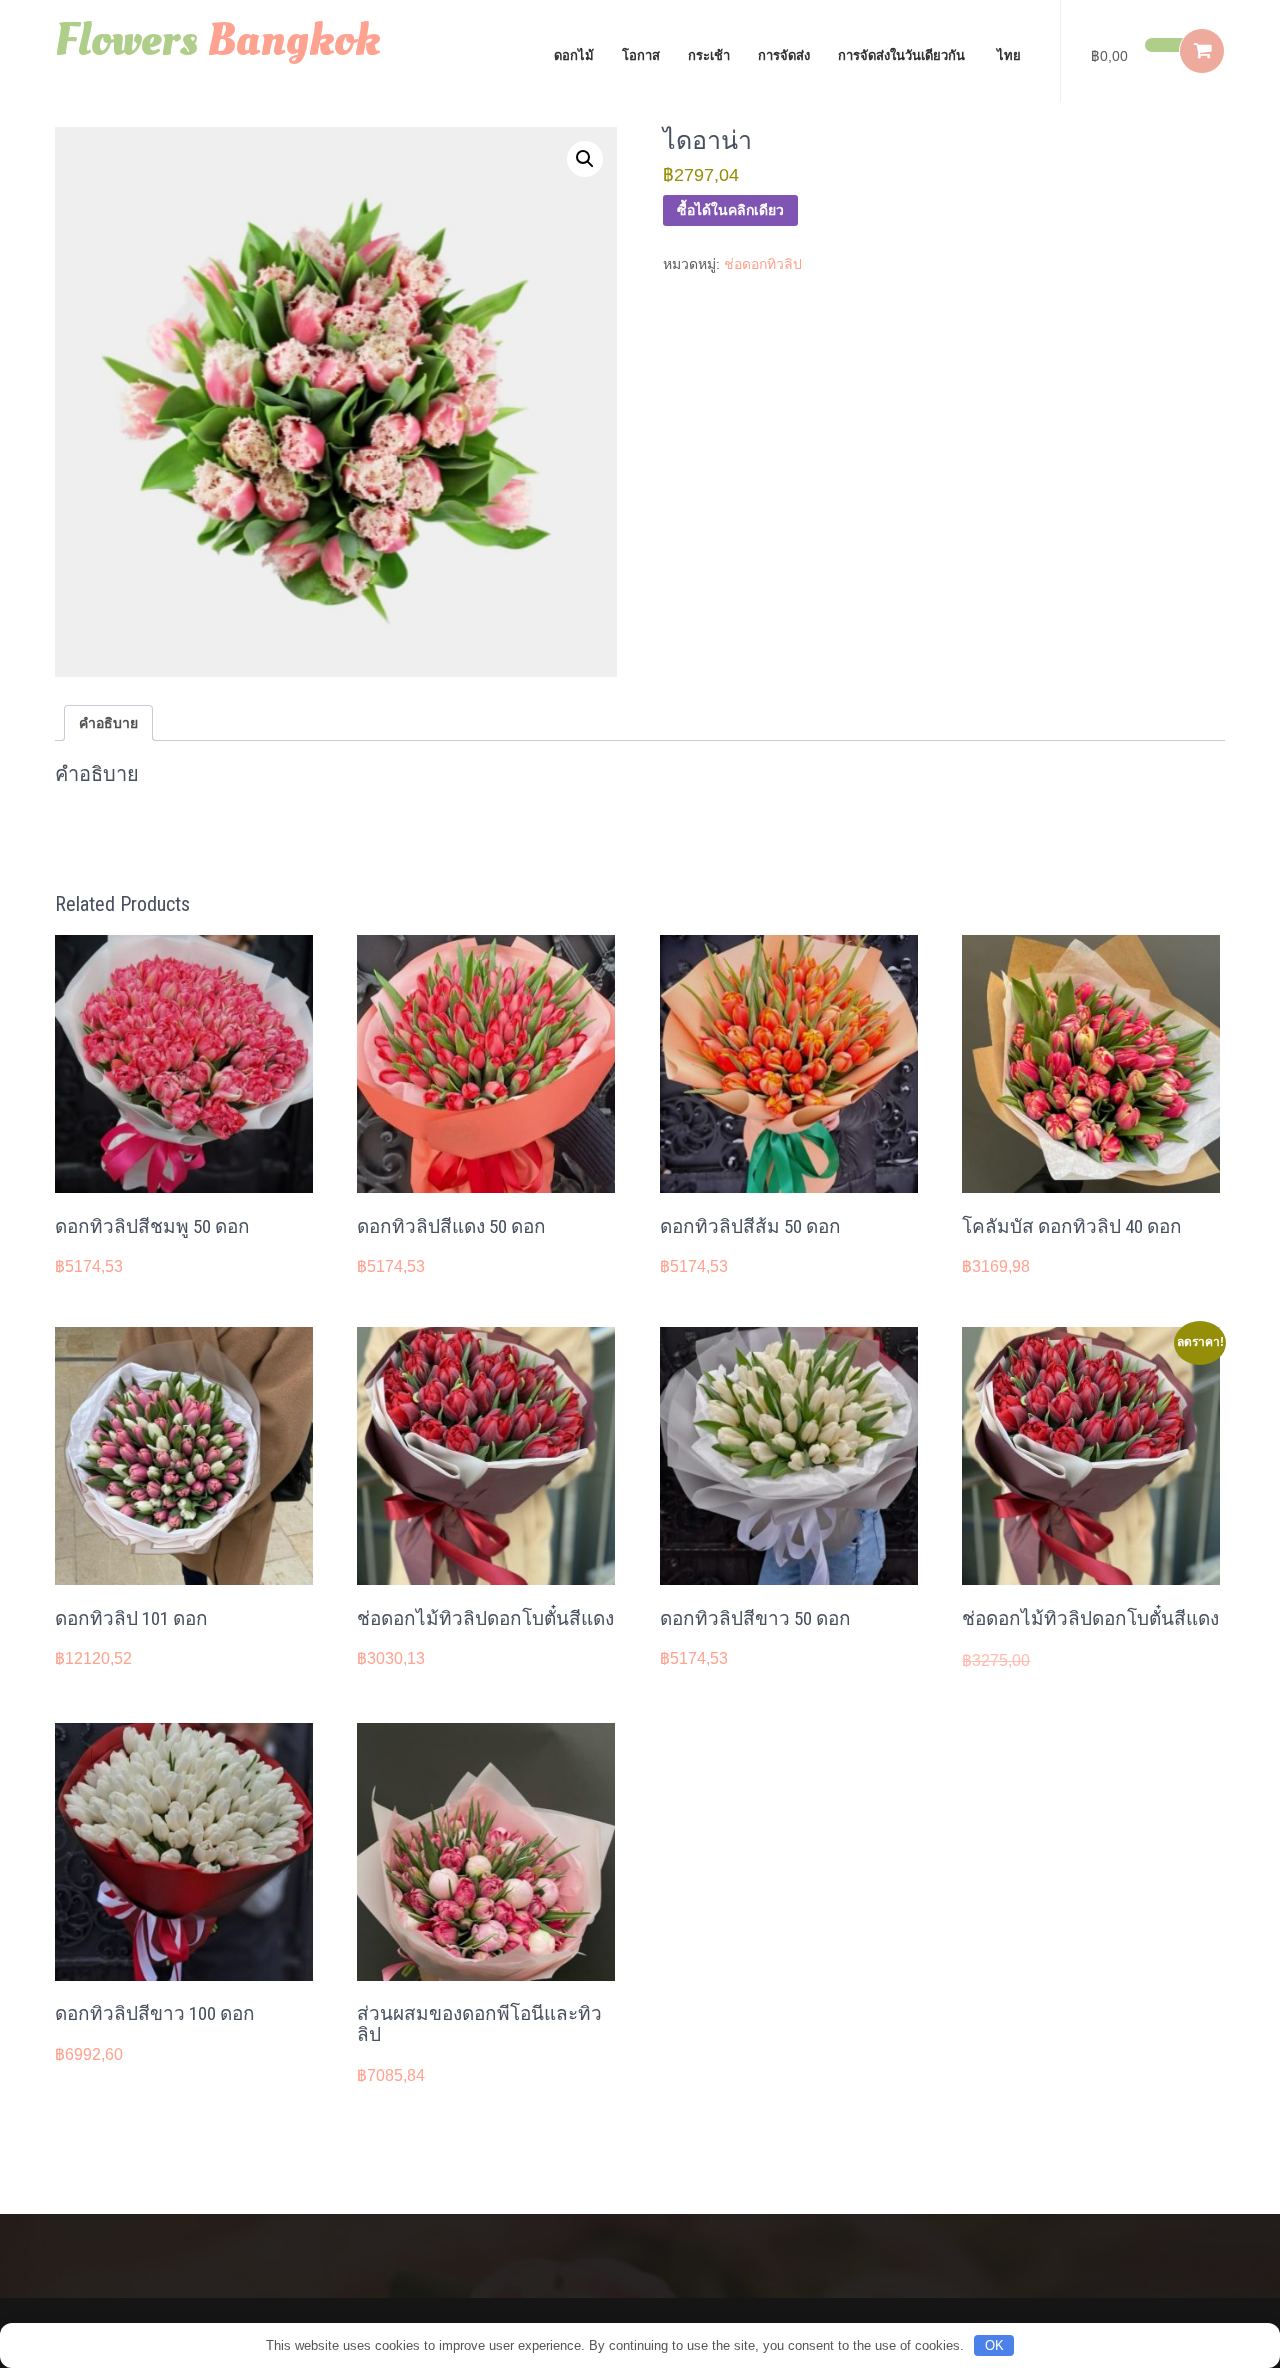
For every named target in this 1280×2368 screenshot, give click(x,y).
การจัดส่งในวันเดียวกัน (901, 55)
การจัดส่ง (784, 55)
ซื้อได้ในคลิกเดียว (730, 210)
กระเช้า (709, 55)
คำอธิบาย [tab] (108, 723)
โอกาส (641, 55)
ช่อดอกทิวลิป (763, 264)
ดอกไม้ (574, 55)
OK (994, 2345)
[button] (585, 159)
